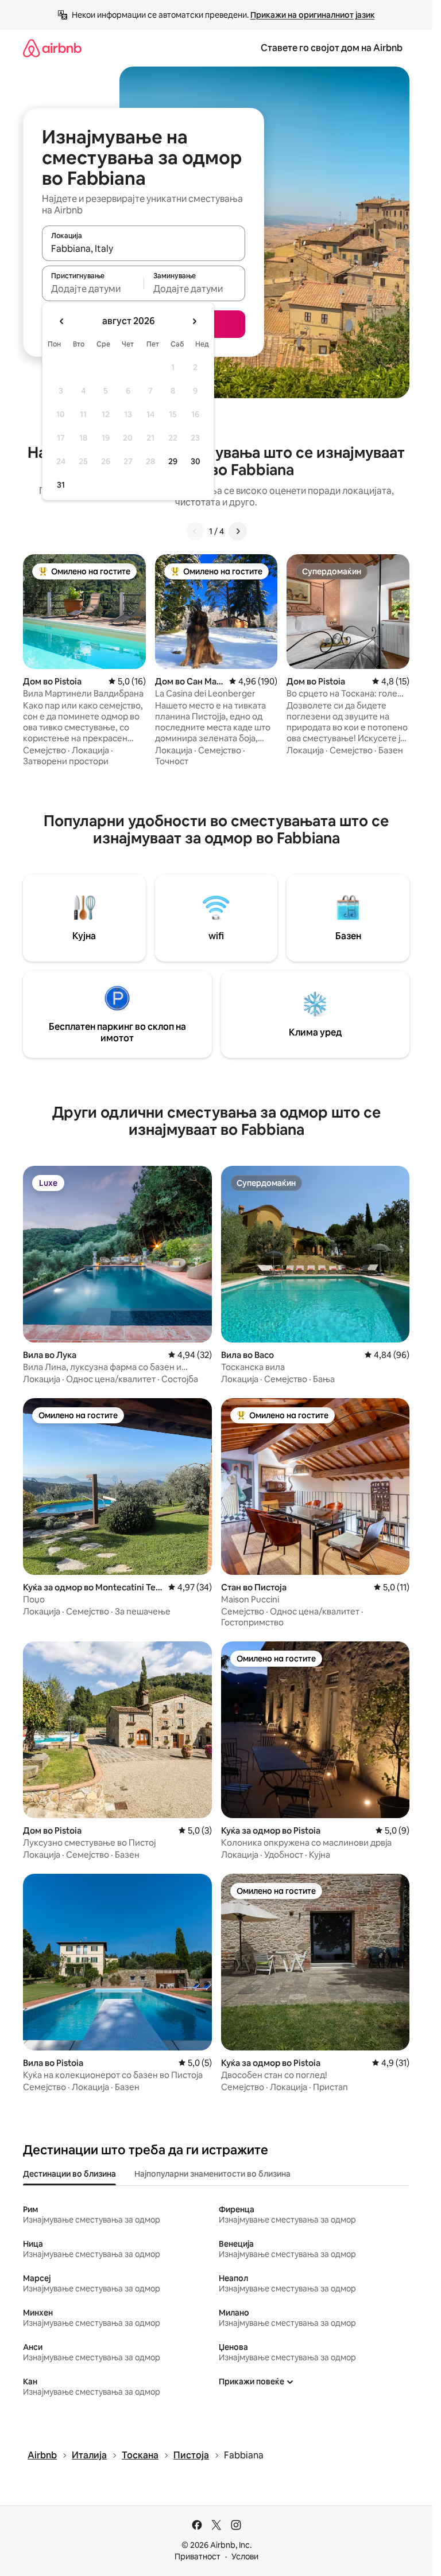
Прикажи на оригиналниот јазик (313, 15)
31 (61, 485)
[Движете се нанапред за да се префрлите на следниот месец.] (194, 321)
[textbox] (93, 289)
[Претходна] (195, 531)
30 (196, 461)
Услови (245, 2556)
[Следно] (238, 531)
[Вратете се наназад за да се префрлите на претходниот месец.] (62, 321)
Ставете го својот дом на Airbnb (332, 48)
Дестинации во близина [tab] (69, 2174)
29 (173, 461)
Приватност (198, 2556)
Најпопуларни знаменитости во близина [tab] (212, 2174)
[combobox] (144, 248)
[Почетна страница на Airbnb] (52, 48)
